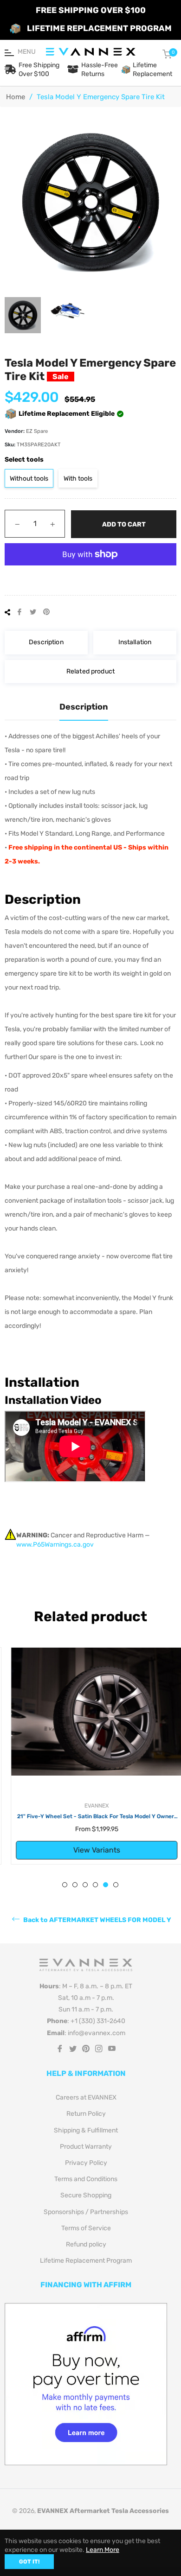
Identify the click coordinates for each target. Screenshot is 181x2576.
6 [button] (116, 1885)
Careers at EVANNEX (86, 2097)
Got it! (29, 2562)
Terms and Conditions (86, 2179)
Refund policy (86, 2244)
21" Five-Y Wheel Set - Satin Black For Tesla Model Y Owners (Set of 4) (90, 1817)
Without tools (29, 479)
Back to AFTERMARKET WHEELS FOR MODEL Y (97, 1920)
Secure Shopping (86, 2195)
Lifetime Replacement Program (86, 2261)
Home (16, 97)
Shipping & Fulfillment (86, 2130)
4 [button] (95, 1885)
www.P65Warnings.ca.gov (55, 1545)
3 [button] (85, 1885)
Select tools (24, 460)
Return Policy (86, 2114)
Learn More (103, 2550)
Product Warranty (86, 2147)
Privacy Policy (86, 2163)
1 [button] (65, 1885)
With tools (78, 479)
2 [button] (75, 1885)
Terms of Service (86, 2228)
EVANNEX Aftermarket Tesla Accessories (103, 2511)
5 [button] (106, 1885)
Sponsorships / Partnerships (86, 2212)
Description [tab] (84, 707)
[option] (90, 1756)
